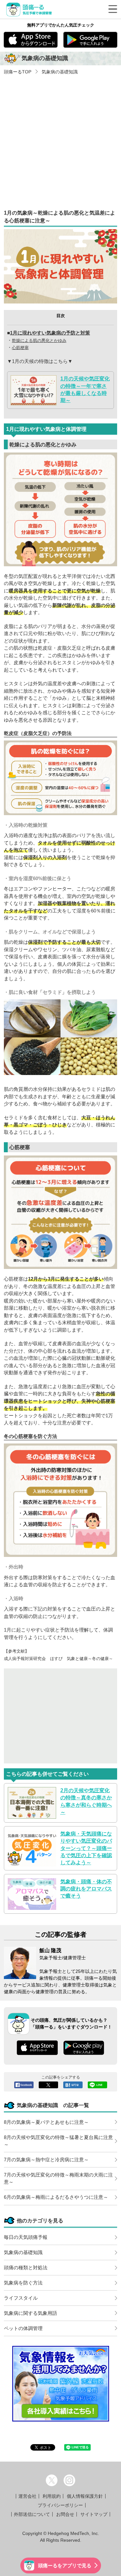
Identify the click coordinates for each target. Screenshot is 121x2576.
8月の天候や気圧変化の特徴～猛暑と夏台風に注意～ (58, 2141)
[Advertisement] (60, 139)
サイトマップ (94, 2514)
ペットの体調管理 (23, 2328)
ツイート (48, 2085)
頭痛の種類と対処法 (26, 2267)
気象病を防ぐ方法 (23, 2283)
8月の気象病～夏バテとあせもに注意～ (46, 2122)
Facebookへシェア (24, 2085)
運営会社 (27, 2496)
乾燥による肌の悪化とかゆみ (39, 341)
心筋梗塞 (20, 348)
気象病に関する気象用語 (30, 2313)
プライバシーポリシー (60, 2505)
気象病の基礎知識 (59, 72)
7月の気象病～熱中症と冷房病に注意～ (46, 2160)
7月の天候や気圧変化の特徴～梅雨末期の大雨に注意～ (58, 2178)
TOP (18, 72)
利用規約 (52, 2496)
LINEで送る (97, 2085)
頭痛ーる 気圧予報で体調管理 (30, 9)
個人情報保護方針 (85, 2496)
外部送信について (32, 2514)
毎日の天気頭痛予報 (26, 2237)
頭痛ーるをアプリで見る (65, 2565)
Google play (91, 40)
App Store (31, 40)
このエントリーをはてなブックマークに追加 (73, 2085)
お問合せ (65, 2514)
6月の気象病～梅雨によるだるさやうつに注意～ (56, 2197)
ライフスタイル (21, 2298)
